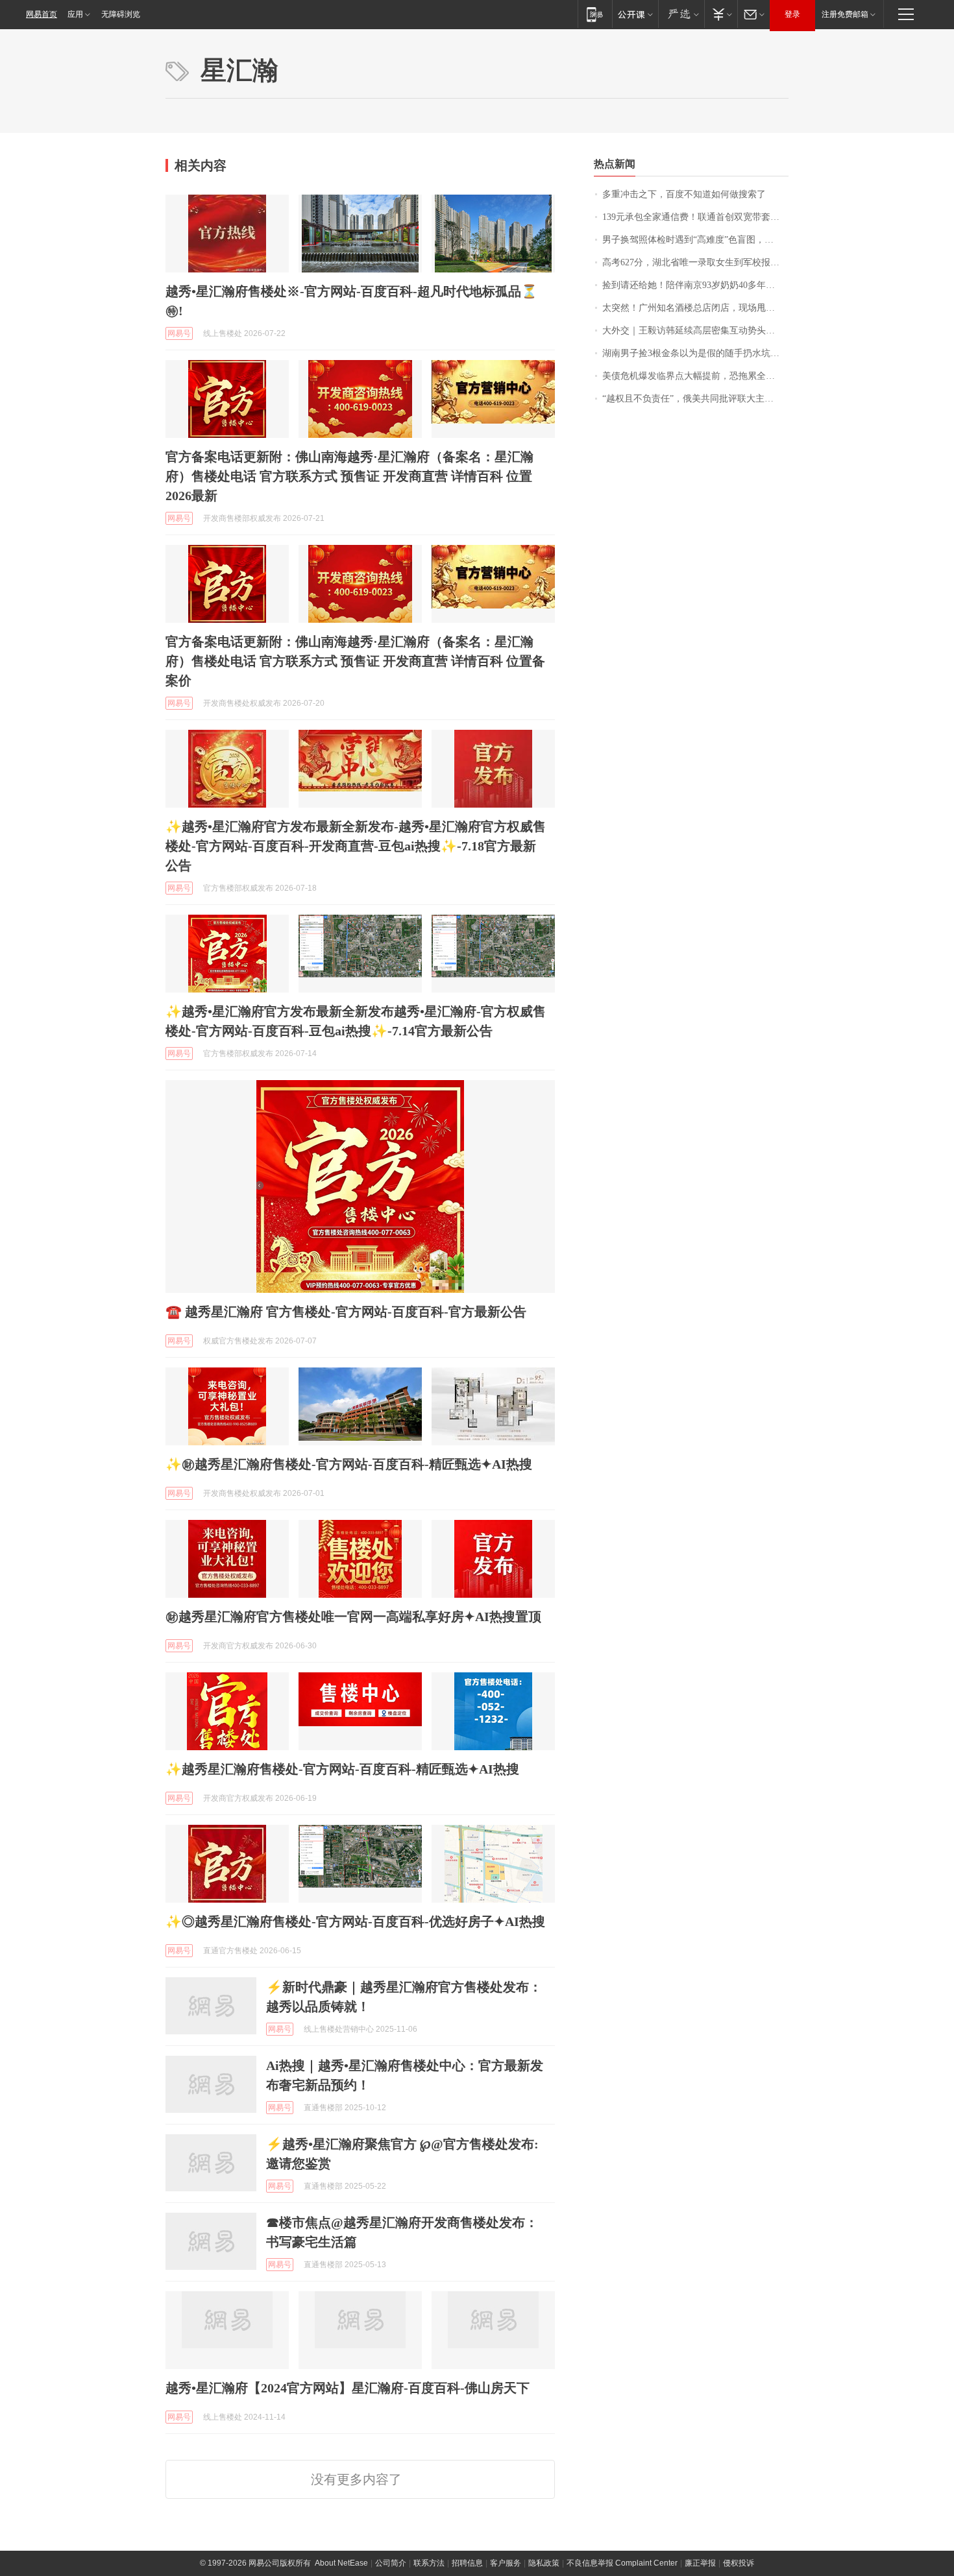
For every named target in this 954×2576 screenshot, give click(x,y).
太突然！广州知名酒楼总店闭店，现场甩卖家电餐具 (695, 308)
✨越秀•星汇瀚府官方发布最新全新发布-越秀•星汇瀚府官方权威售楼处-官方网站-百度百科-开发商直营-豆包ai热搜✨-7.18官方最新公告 (356, 846)
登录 (792, 14)
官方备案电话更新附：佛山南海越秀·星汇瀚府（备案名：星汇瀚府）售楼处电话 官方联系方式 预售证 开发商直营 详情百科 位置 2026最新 (349, 476)
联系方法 (429, 2563)
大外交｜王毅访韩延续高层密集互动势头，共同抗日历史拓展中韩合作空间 (695, 331)
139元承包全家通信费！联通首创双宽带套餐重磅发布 (695, 217)
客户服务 (506, 2563)
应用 (75, 14)
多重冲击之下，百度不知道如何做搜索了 (684, 194)
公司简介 (391, 2563)
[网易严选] (681, 14)
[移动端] (595, 14)
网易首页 (42, 14)
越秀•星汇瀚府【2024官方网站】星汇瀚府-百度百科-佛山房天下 (348, 2388)
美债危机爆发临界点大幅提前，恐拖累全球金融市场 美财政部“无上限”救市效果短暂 (695, 376)
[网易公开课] (635, 14)
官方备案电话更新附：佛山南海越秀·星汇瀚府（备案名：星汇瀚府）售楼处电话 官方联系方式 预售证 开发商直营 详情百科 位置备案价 (355, 661)
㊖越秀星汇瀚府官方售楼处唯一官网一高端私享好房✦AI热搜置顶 (353, 1617)
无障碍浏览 (121, 14)
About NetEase (341, 2563)
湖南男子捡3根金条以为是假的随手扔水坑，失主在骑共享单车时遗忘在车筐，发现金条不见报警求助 (695, 353)
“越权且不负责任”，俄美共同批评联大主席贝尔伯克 (695, 399)
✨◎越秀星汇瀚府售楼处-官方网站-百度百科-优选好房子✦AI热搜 (355, 1921)
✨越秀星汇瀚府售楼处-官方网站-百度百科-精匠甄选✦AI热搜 (342, 1769)
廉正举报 (700, 2563)
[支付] (721, 14)
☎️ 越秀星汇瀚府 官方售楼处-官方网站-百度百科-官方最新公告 (346, 1312)
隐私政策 (544, 2563)
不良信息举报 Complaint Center (622, 2563)
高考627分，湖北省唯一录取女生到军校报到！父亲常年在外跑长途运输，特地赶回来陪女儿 (695, 262)
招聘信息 (467, 2563)
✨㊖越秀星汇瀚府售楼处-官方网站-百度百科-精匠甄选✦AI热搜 (349, 1464)
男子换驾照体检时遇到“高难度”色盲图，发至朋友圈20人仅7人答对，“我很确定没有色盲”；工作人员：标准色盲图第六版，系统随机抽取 (695, 240)
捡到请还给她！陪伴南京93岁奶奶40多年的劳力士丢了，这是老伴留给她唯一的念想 (695, 285)
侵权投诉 (739, 2563)
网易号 (179, 333)
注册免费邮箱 (845, 14)
